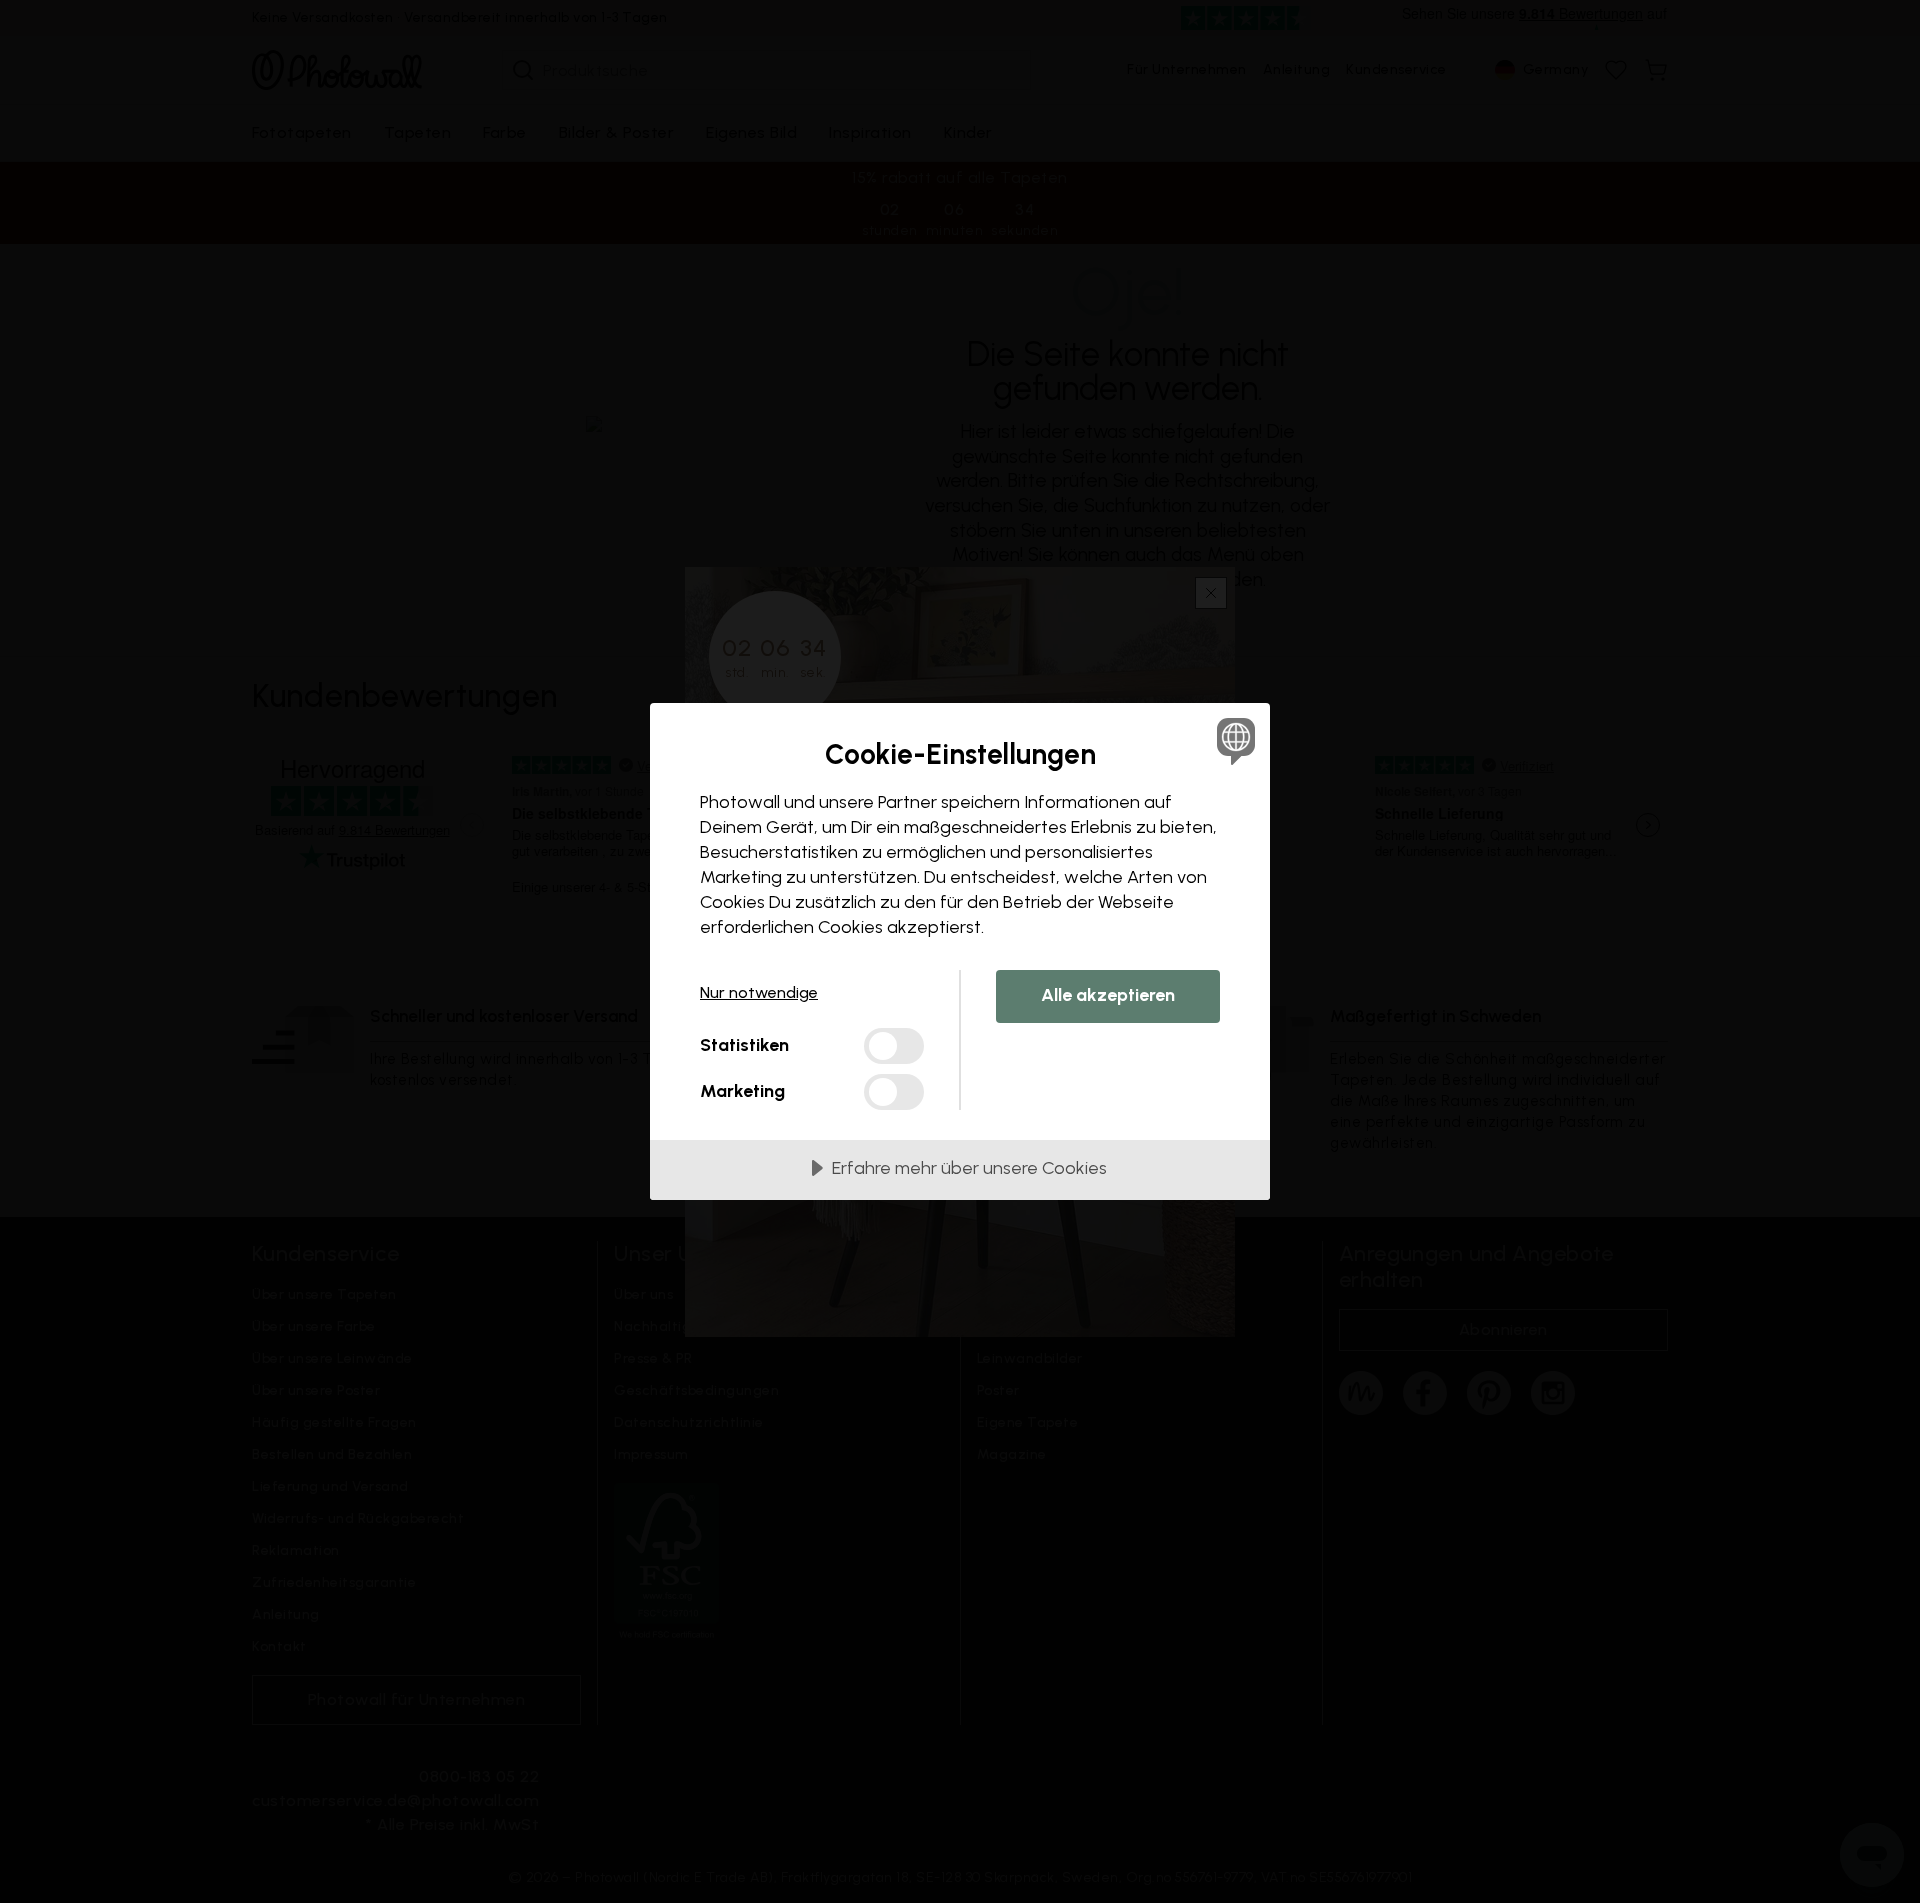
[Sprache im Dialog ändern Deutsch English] (1232, 740)
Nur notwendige (759, 992)
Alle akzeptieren (1108, 995)
